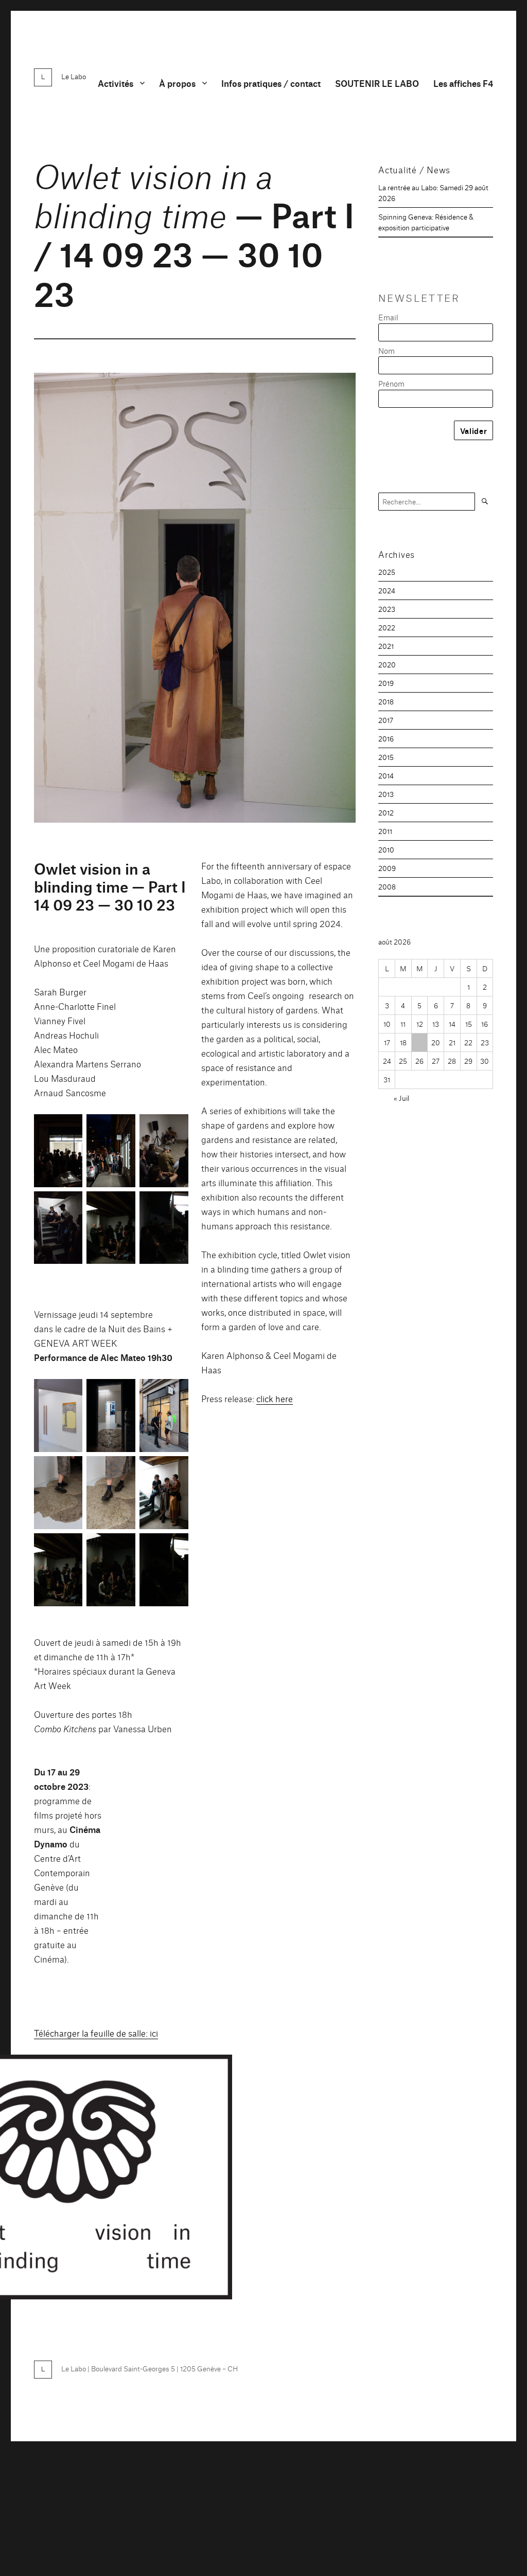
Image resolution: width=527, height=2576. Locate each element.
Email (388, 317)
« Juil (401, 1098)
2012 (386, 812)
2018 (386, 701)
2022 (387, 627)
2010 (386, 849)
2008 (387, 886)
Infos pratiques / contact (271, 83)
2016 (386, 738)
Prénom (391, 383)
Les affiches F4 (463, 83)
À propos (177, 83)
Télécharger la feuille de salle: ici (96, 2033)
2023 (387, 609)
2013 (386, 794)
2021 (386, 646)
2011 (385, 831)
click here (275, 1398)
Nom (387, 350)
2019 (386, 683)
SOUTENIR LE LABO (377, 83)
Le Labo (74, 76)
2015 (386, 757)
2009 (387, 868)
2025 (387, 572)
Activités (116, 83)
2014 (386, 775)
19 (420, 1042)
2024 (387, 590)
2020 (387, 664)
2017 (386, 720)
